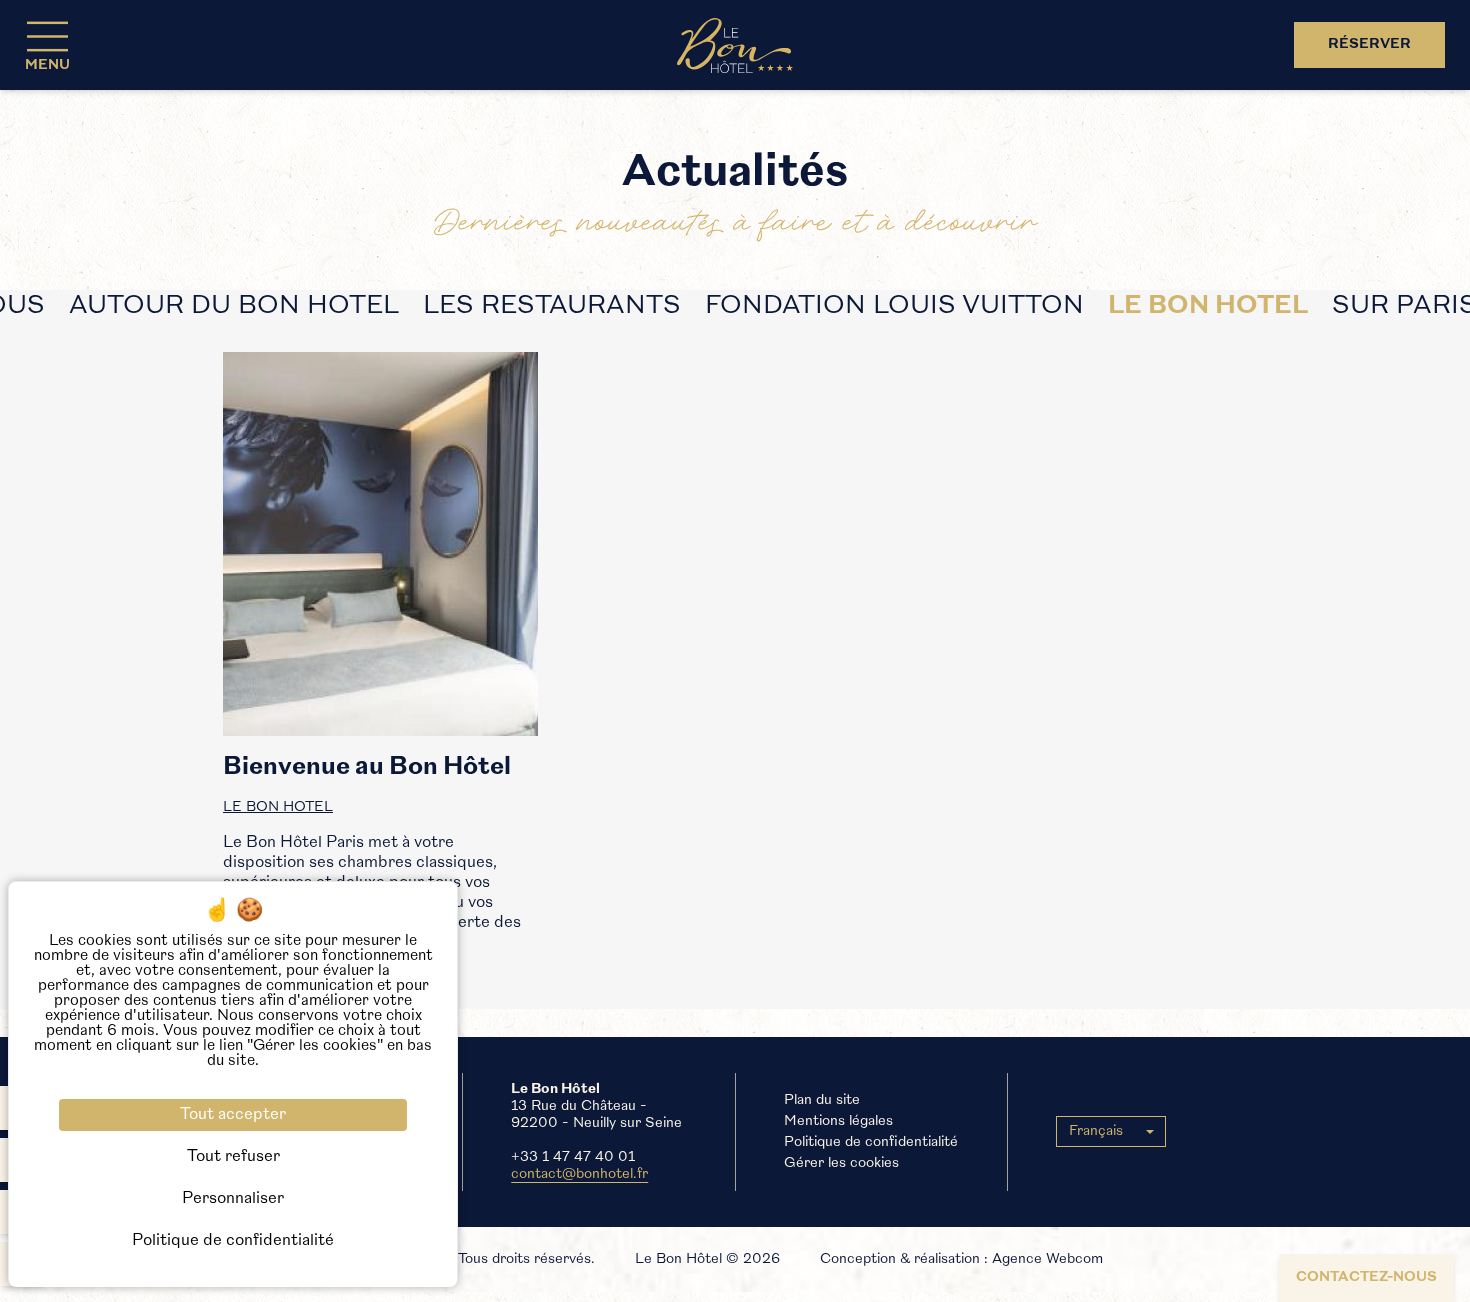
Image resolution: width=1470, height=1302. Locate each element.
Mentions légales (838, 1121)
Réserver (1369, 44)
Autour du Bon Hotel (234, 306)
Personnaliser (233, 1199)
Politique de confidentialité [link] (233, 1241)
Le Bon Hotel (1208, 306)
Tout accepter (233, 1115)
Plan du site (822, 1100)
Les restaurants (552, 306)
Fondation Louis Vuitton (894, 306)
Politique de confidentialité (871, 1142)
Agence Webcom (1047, 1259)
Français (1096, 1131)
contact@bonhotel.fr (579, 1174)
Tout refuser (233, 1157)
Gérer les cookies (841, 1163)
